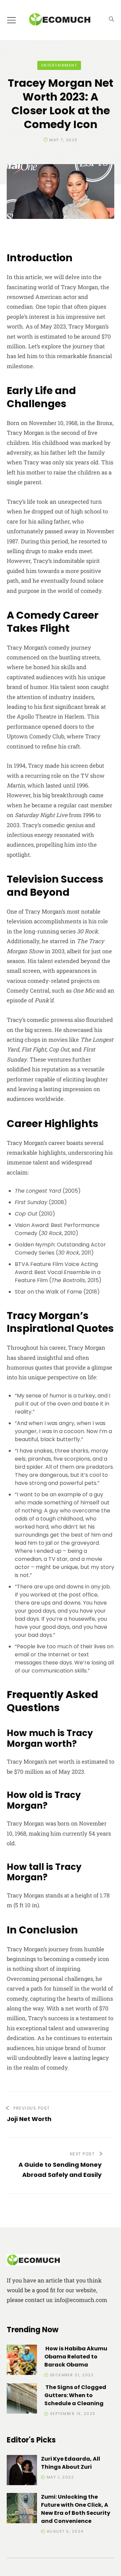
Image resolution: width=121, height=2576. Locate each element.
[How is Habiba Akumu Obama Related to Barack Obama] (22, 2361)
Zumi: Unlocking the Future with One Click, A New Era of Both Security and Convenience (76, 2509)
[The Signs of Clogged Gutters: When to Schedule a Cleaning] (22, 2400)
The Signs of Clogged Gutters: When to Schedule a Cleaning (75, 2395)
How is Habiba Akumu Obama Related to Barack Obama (76, 2357)
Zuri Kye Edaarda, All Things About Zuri (71, 2463)
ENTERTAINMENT (59, 65)
